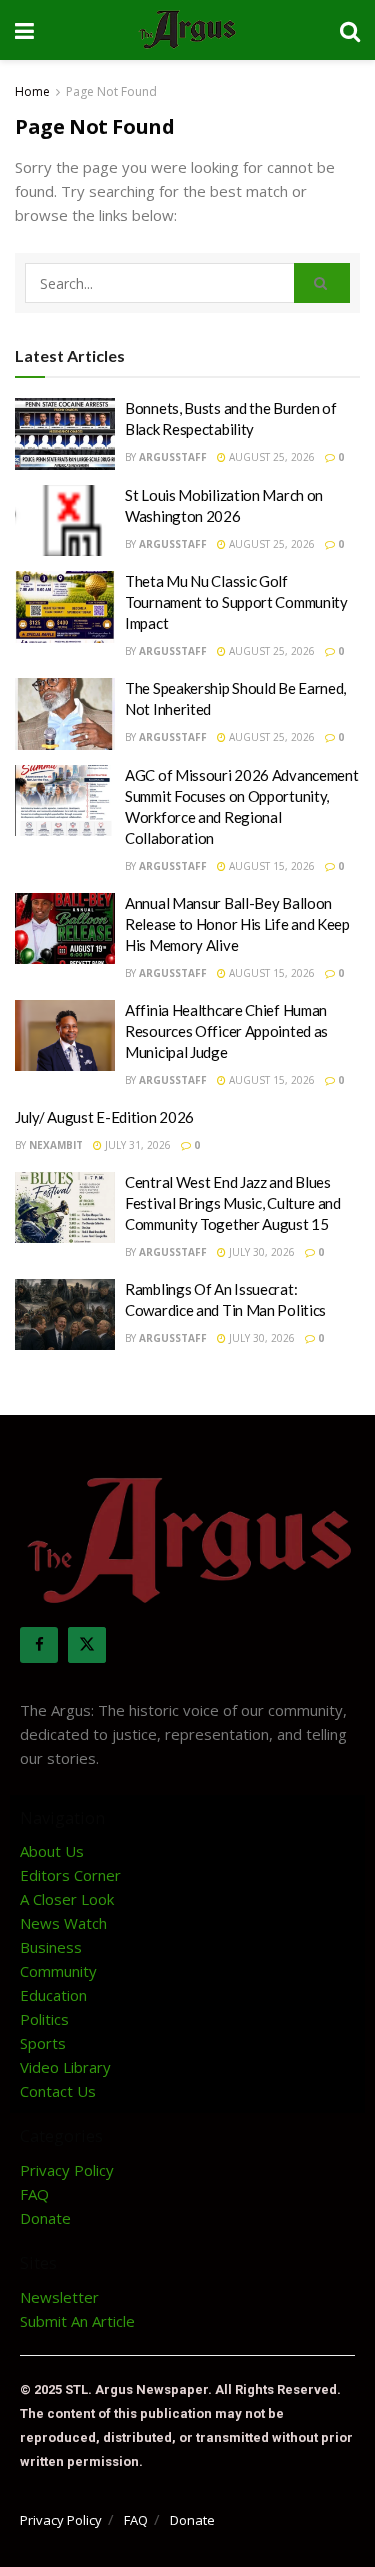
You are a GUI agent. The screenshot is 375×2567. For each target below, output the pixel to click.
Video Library (65, 2067)
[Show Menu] (24, 30)
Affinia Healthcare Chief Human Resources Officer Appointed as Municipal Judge (226, 1031)
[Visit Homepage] (187, 30)
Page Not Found (111, 91)
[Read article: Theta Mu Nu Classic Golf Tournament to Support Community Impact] (65, 607)
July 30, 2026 (260, 1252)
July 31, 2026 (136, 1145)
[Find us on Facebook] (39, 1645)
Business (51, 1947)
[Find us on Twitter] (87, 1645)
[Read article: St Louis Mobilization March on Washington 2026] (65, 521)
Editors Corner (70, 1875)
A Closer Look (67, 1899)
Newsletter (59, 2297)
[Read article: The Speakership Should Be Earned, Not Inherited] (65, 714)
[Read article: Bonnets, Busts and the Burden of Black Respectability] (65, 434)
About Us (52, 1851)
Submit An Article (77, 2321)
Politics (44, 2019)
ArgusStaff (173, 457)
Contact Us (58, 2091)
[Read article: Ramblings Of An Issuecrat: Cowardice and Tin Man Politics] (65, 1315)
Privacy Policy (67, 2170)
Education (53, 1995)
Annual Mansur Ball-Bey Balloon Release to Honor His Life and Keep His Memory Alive (237, 924)
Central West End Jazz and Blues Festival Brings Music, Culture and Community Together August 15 (233, 1203)
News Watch (63, 1923)
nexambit (56, 1145)
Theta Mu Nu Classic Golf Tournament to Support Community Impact (236, 602)
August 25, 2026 (270, 457)
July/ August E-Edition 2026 (104, 1117)
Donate (45, 2218)
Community (58, 1971)
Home (32, 91)
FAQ (34, 2194)
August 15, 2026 (270, 866)
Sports (43, 2043)
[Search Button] (350, 30)
